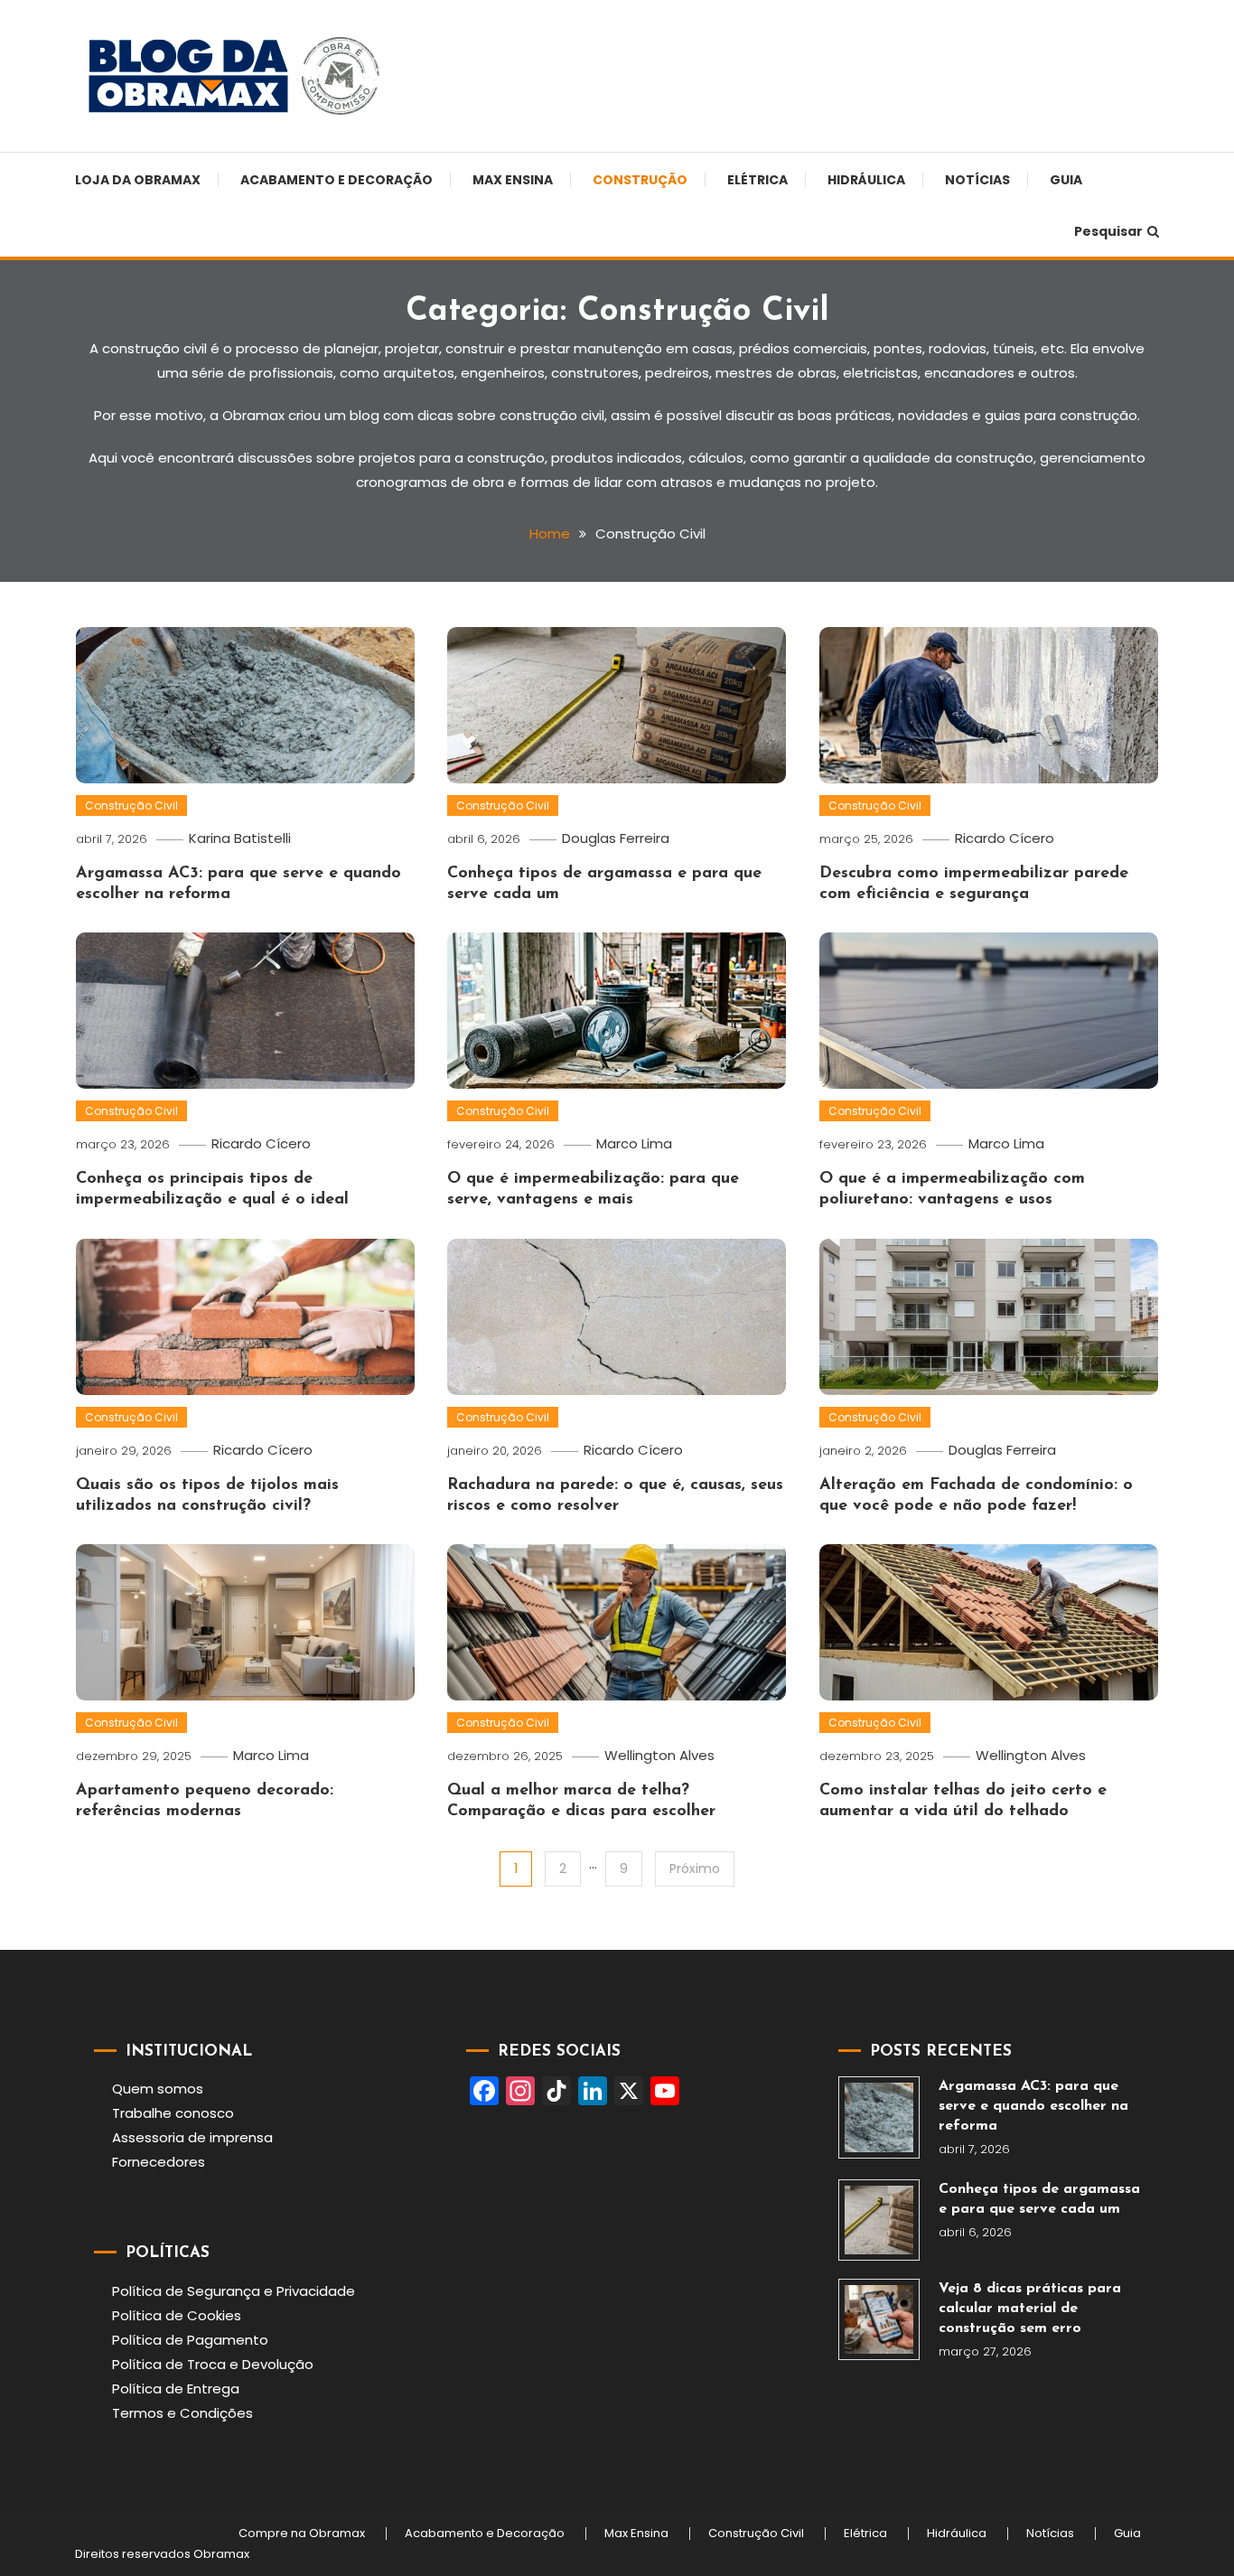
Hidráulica (866, 180)
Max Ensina (513, 180)
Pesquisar (1108, 231)
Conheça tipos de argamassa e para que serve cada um (1039, 2199)
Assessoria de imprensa (192, 2137)
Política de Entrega (176, 2389)
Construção (640, 180)
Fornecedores (159, 2162)
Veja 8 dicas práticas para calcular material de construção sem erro (1030, 2309)
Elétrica (757, 180)
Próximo (695, 1869)
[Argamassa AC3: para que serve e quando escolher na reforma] (879, 2117)
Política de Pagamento (190, 2340)
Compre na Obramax (302, 2534)
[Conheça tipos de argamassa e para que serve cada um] (879, 2220)
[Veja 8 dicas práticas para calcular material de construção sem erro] (879, 2319)
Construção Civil (131, 806)
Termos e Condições (182, 2413)
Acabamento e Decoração (337, 180)
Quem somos (158, 2089)
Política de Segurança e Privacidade (234, 2291)
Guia (1066, 180)
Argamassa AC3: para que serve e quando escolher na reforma (1033, 2106)
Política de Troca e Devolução (213, 2364)
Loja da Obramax (138, 180)
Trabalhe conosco (173, 2113)
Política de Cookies (177, 2315)
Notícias (977, 180)
